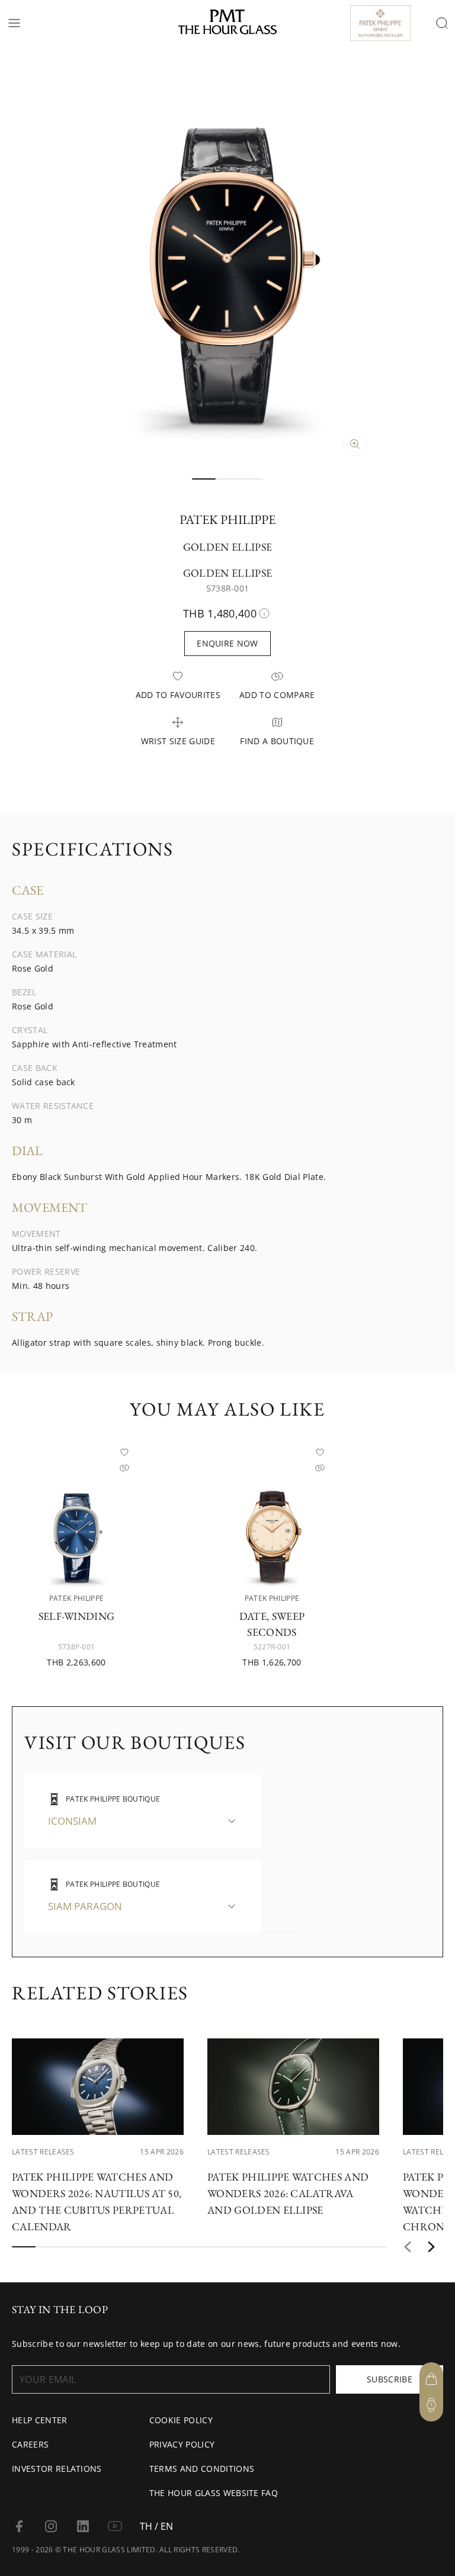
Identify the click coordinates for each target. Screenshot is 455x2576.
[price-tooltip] (264, 613)
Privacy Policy (182, 2444)
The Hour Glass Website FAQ (214, 2493)
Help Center (40, 2420)
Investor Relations (57, 2469)
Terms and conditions (202, 2469)
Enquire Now (227, 643)
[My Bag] (431, 2379)
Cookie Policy (181, 2420)
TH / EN (156, 2526)
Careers (30, 2444)
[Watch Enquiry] (431, 2405)
